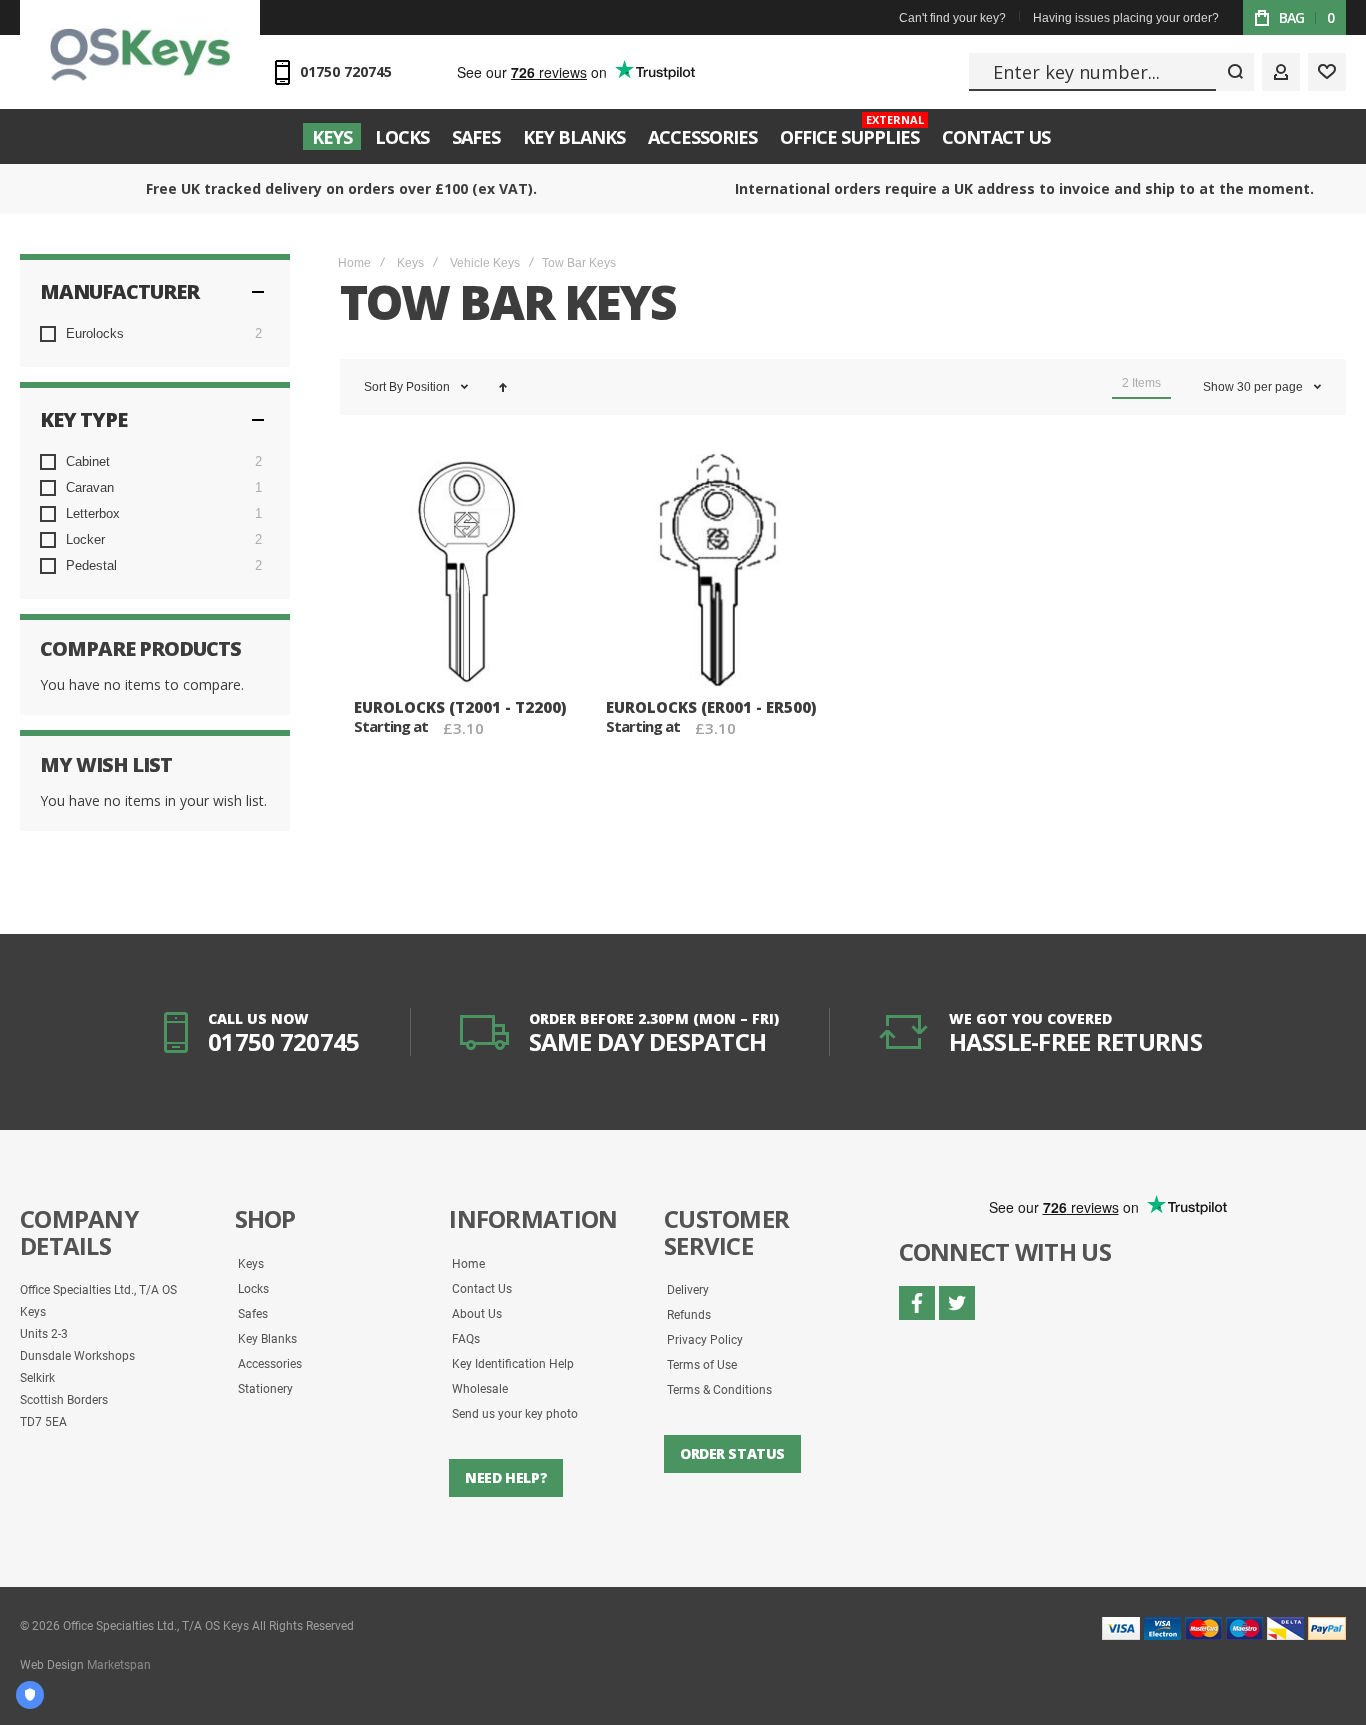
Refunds (689, 1315)
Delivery (688, 1290)
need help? (506, 1477)
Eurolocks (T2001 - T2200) (460, 707)
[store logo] (140, 54)
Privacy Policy (705, 1340)
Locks (253, 1289)
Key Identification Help (513, 1364)
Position (429, 387)
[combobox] (1111, 72)
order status (732, 1453)
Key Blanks (267, 1339)
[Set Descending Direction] (503, 387)
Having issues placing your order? (1126, 18)
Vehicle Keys (485, 263)
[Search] (1235, 72)
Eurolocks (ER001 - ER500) (711, 707)
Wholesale (480, 1389)
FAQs (466, 1339)
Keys (410, 263)
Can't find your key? (952, 18)
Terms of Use (702, 1365)
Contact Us (482, 1289)
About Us (477, 1314)
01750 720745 (346, 71)
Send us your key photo (515, 1414)
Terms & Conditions (719, 1390)
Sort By (383, 387)
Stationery (265, 1389)
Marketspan (119, 1665)
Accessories (270, 1364)
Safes (253, 1314)
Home (354, 263)
